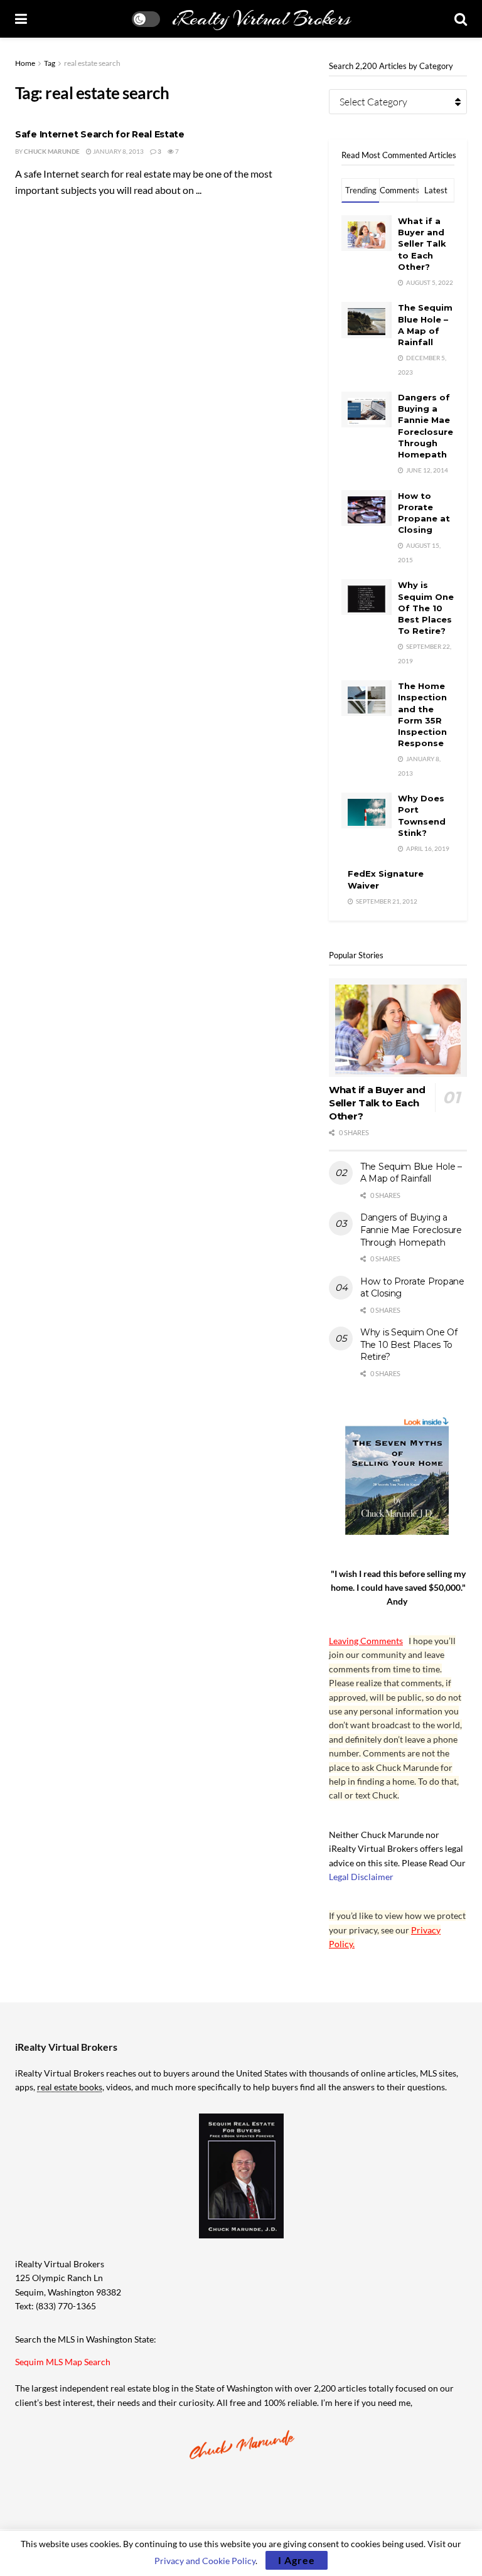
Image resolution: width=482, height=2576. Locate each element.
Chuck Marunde (52, 151)
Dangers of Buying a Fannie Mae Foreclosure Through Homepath (411, 1230)
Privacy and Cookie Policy (205, 2561)
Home (25, 63)
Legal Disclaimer (361, 1877)
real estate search (92, 63)
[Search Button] (461, 19)
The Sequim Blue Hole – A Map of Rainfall (411, 1173)
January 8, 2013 (118, 151)
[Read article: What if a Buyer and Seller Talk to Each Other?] (398, 1028)
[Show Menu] (21, 19)
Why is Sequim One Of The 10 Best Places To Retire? (426, 608)
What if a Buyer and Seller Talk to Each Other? (422, 244)
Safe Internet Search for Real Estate (100, 134)
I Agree (297, 2560)
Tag (50, 63)
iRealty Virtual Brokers (261, 19)
